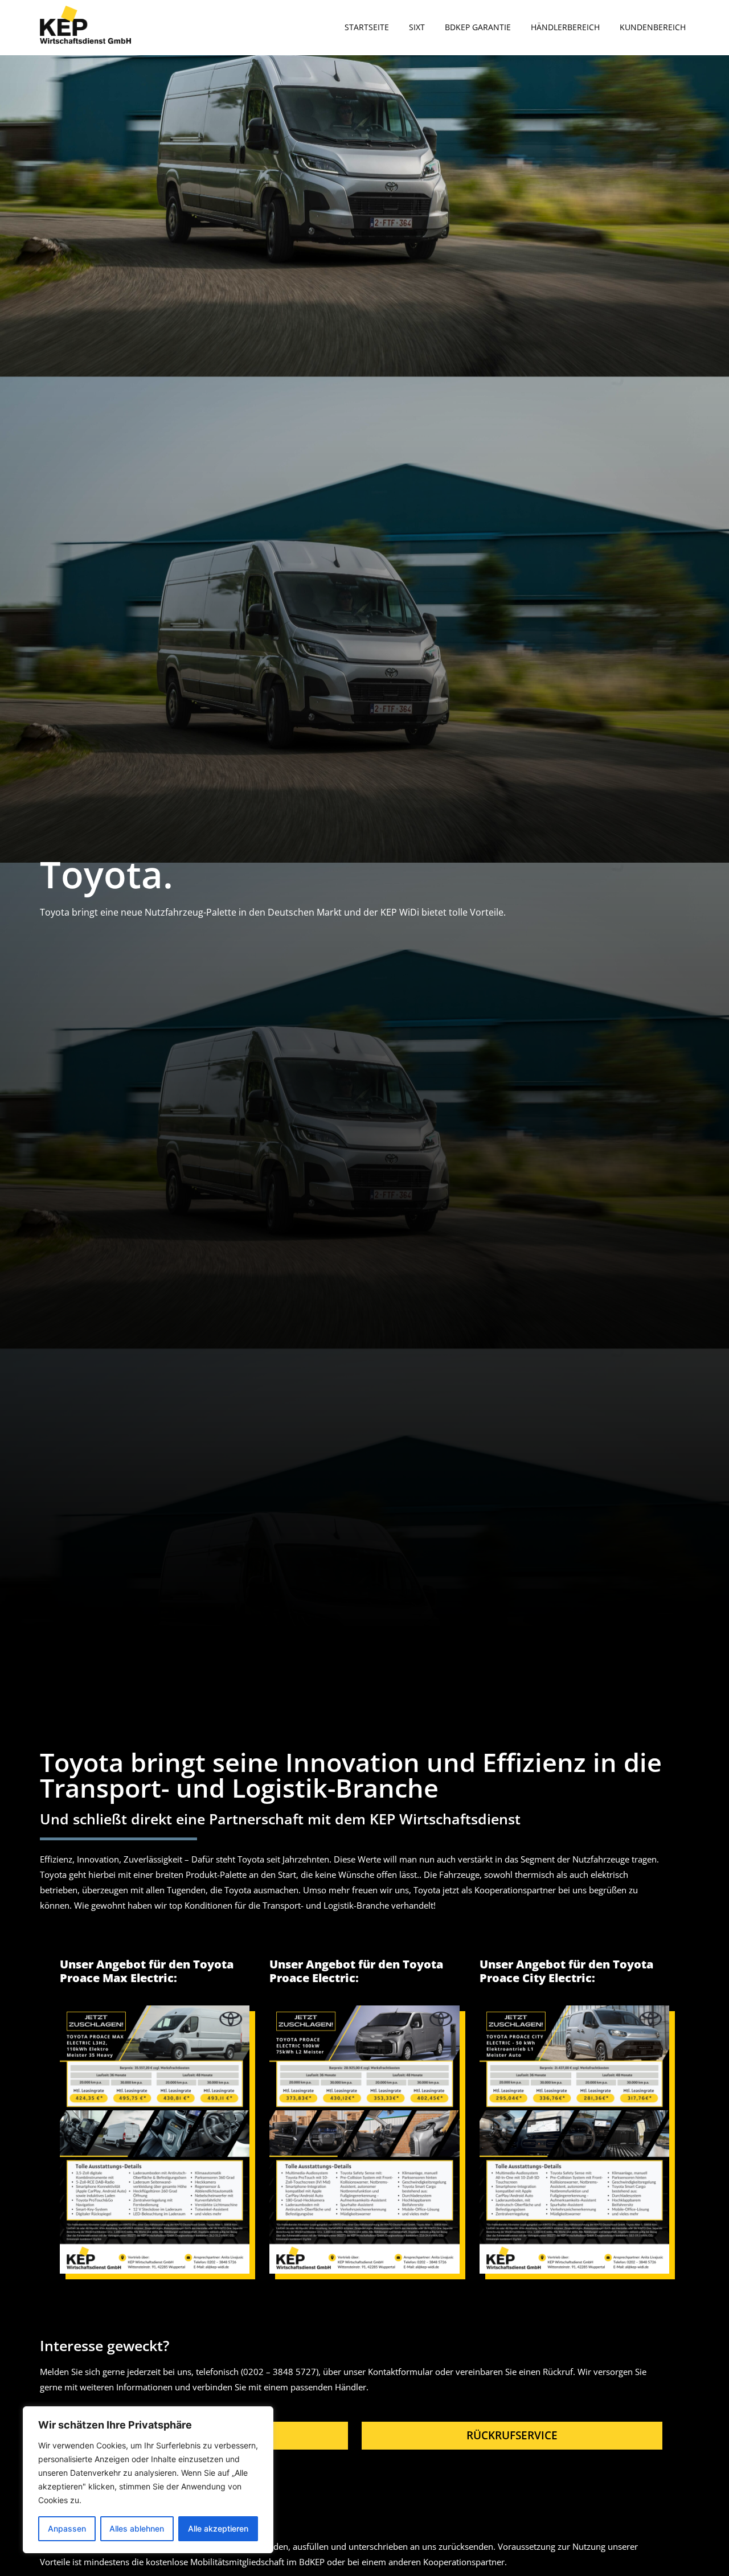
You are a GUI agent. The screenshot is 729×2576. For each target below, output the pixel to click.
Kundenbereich (653, 27)
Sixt (417, 27)
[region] (148, 2480)
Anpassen (67, 2528)
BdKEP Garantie (478, 27)
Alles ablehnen (137, 2528)
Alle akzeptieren (218, 2528)
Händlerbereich (565, 27)
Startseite (367, 27)
